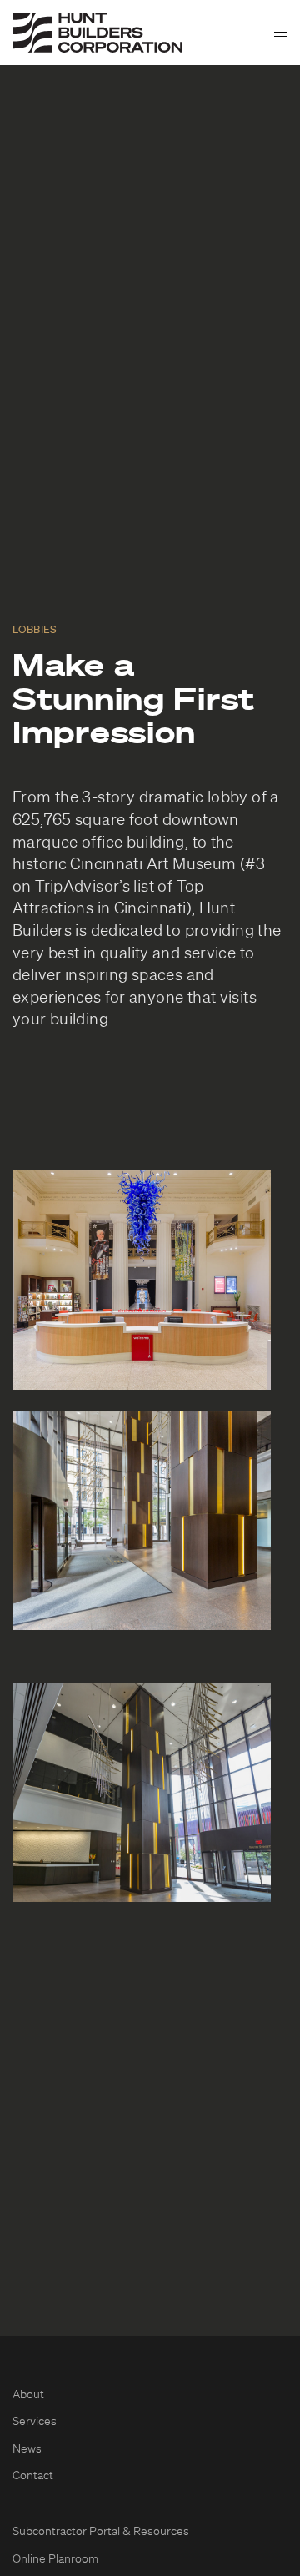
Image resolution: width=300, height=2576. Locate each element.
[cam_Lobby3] (142, 1280)
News (27, 2449)
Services (35, 2422)
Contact (33, 2476)
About (28, 2395)
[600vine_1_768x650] (142, 1792)
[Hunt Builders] (97, 33)
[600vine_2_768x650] (142, 1521)
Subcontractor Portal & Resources (101, 2532)
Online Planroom (55, 2559)
